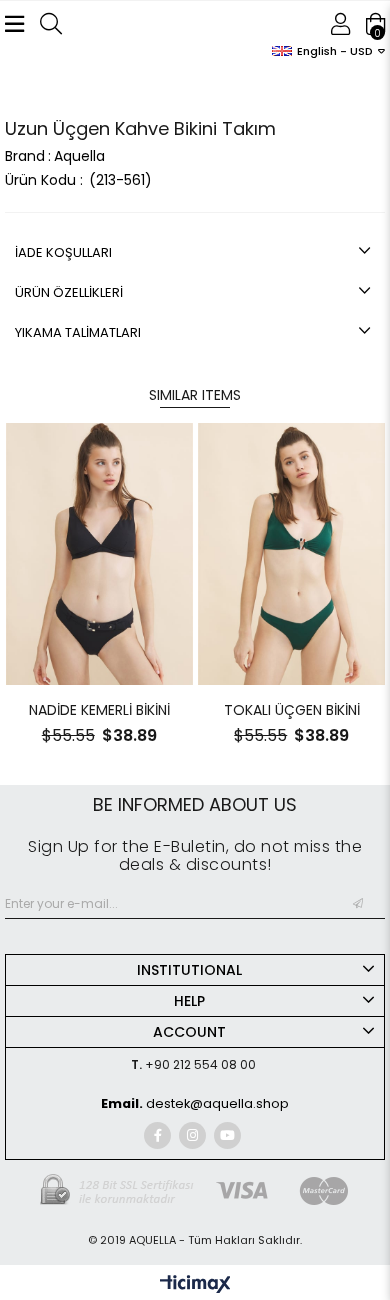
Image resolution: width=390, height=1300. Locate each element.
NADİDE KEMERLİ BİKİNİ (99, 710)
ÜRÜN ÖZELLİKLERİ (69, 292)
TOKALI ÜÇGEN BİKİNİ (292, 710)
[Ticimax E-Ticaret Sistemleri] (195, 1285)
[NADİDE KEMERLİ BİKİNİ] (100, 554)
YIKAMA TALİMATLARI (78, 332)
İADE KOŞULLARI (63, 252)
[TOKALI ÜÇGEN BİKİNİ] (292, 554)
